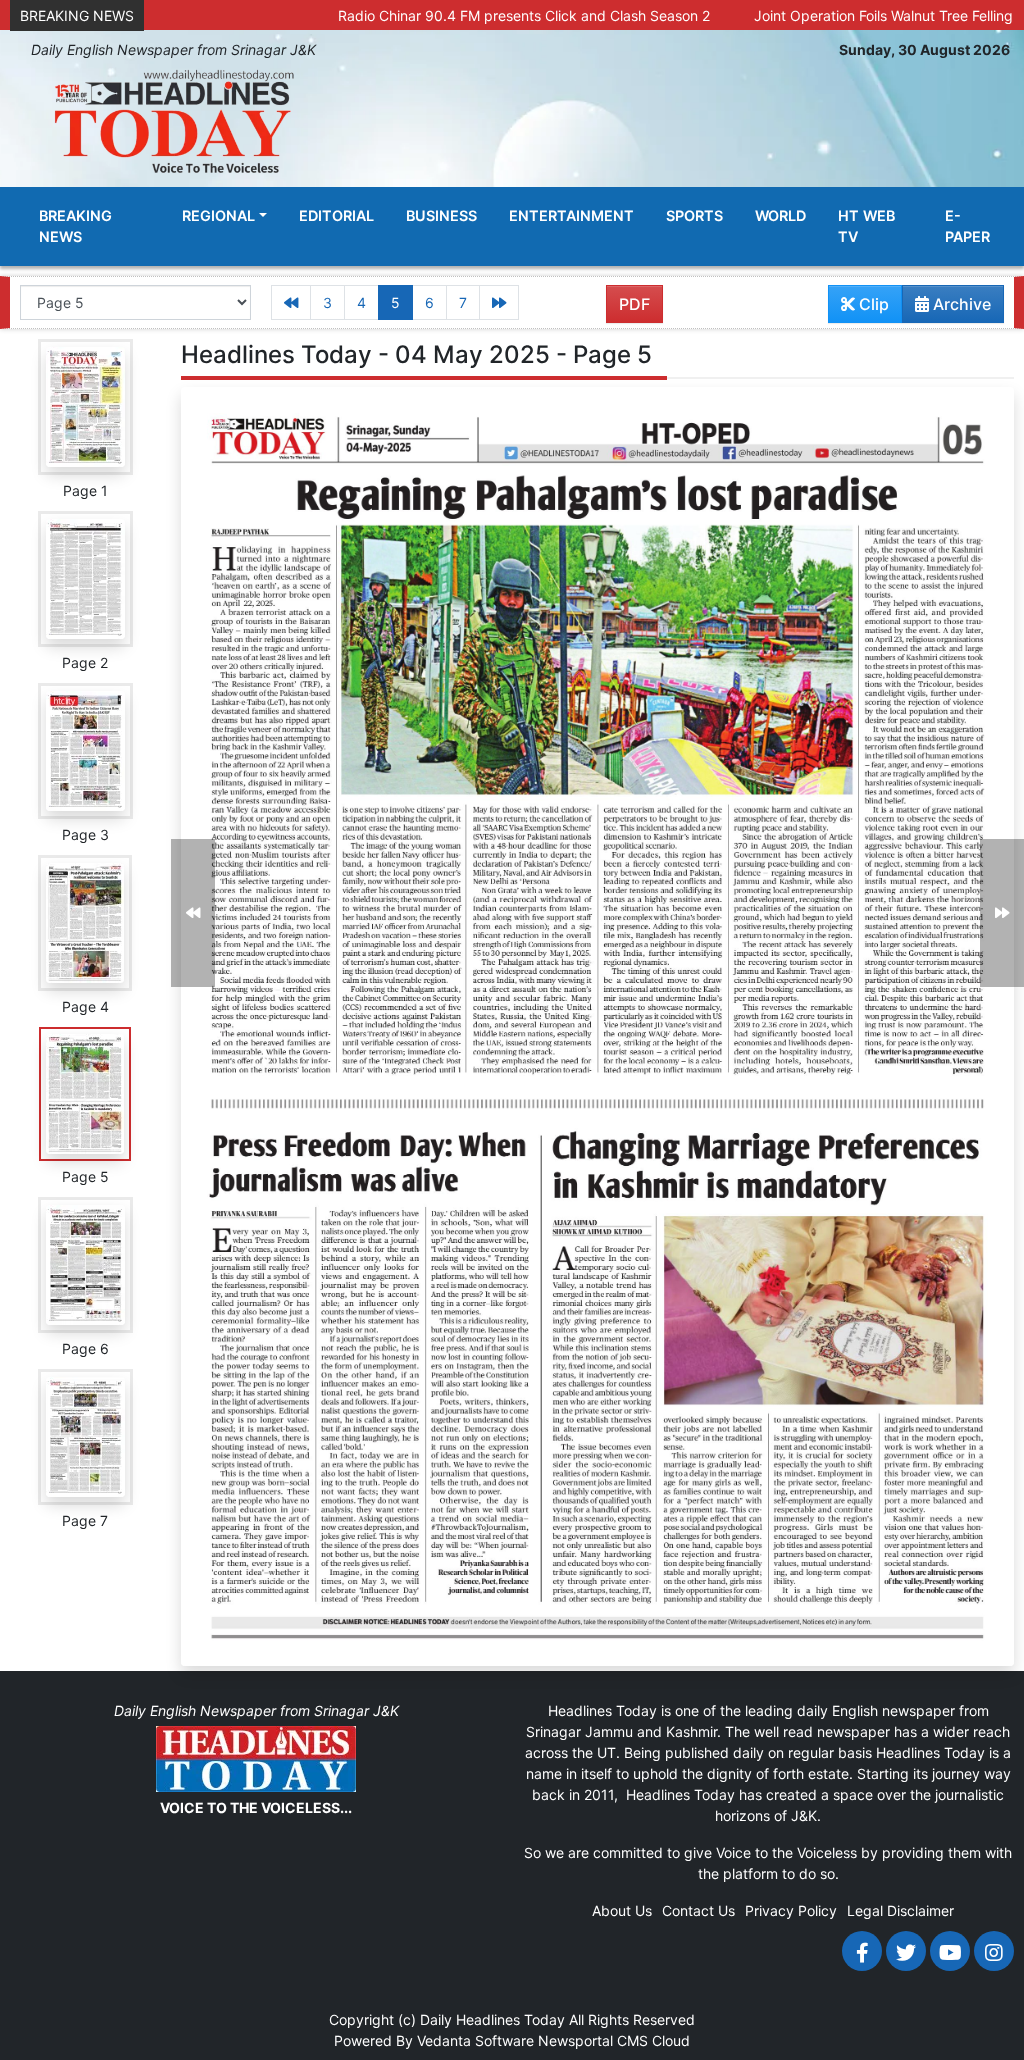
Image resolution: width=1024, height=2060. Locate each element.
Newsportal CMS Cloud (614, 2040)
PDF (634, 304)
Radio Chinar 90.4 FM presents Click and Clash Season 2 (456, 15)
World (780, 215)
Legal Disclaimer (900, 1910)
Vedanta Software (475, 2040)
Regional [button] (218, 215)
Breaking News (75, 226)
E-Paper (967, 226)
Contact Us (698, 1910)
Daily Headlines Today (492, 2019)
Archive (960, 304)
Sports (694, 215)
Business (441, 215)
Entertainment (571, 215)
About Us (622, 1910)
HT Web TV (866, 226)
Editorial (336, 215)
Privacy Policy (791, 1910)
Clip (872, 304)
